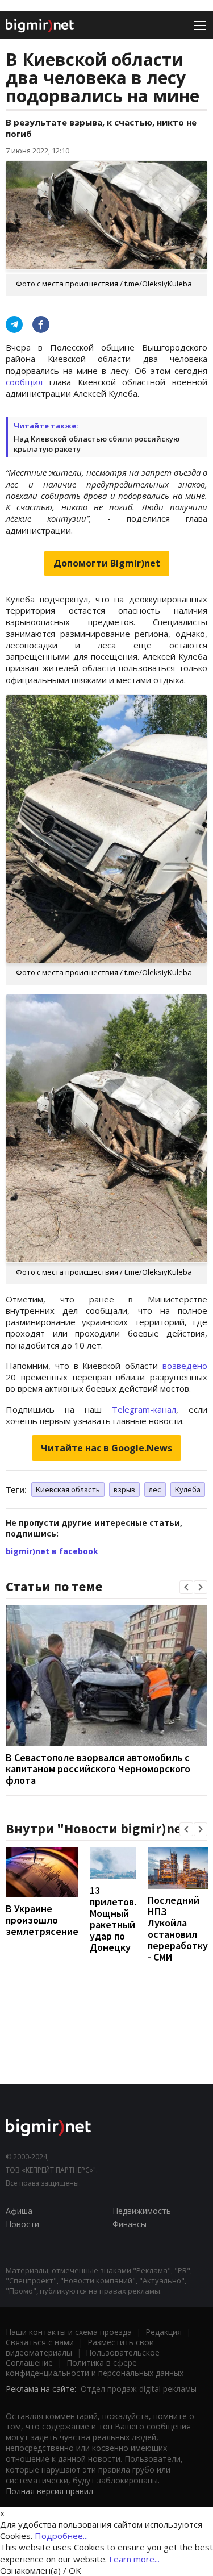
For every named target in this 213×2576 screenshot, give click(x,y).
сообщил (24, 382)
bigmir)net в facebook (52, 1551)
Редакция (164, 2332)
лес (155, 1489)
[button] (186, 1587)
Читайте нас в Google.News (106, 1448)
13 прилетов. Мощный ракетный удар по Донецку (113, 1919)
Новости (22, 2224)
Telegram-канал (144, 1409)
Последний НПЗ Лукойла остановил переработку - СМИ (178, 1928)
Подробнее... (61, 2536)
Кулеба (188, 1489)
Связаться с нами (40, 2342)
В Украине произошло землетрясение (42, 1920)
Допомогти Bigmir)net (107, 563)
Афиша (19, 2211)
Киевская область (68, 1489)
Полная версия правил (49, 2491)
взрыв (124, 1489)
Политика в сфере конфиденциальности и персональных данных (95, 2368)
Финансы (130, 2224)
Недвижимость (142, 2211)
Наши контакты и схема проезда (69, 2332)
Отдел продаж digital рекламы (139, 2389)
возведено (185, 1366)
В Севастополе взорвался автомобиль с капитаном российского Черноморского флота (98, 1769)
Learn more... (134, 2559)
